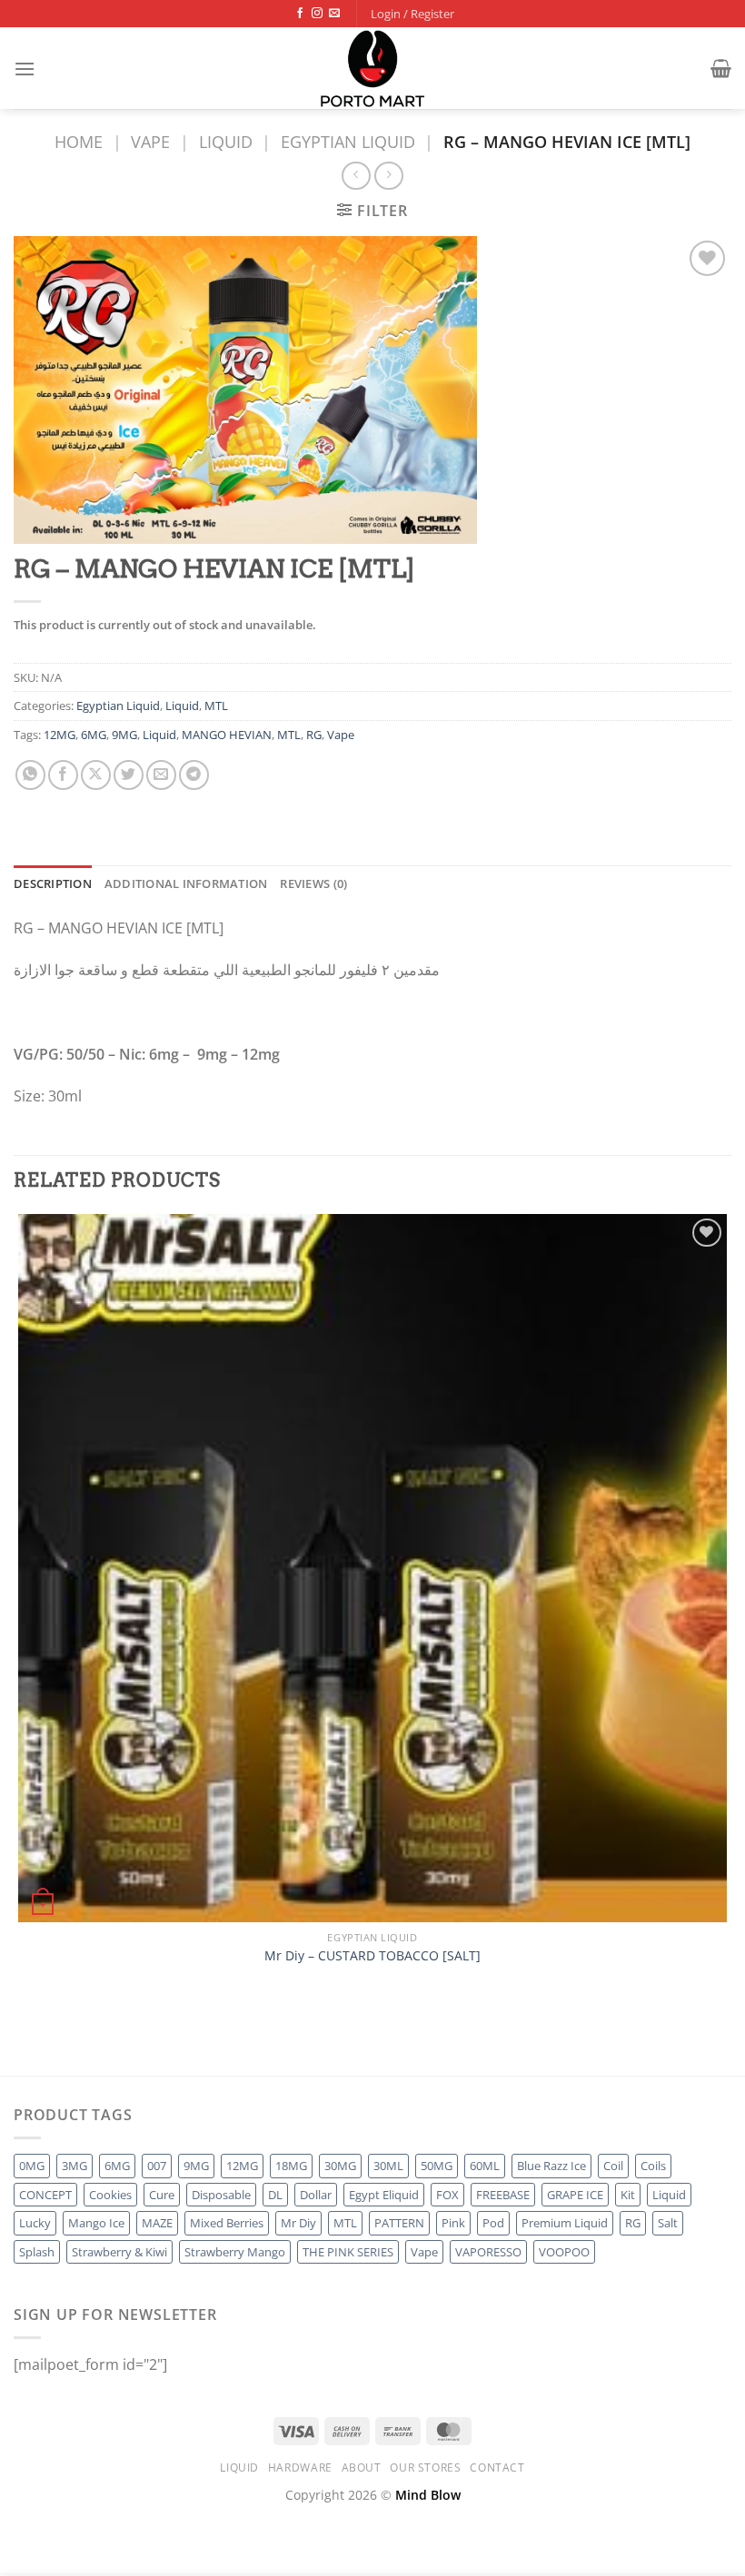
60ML (485, 2166)
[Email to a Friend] (161, 775)
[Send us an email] (334, 14)
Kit (628, 2195)
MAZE (157, 2223)
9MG (124, 735)
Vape (150, 141)
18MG (291, 2166)
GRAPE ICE (575, 2195)
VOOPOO (564, 2252)
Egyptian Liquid (348, 141)
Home (79, 141)
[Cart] (721, 68)
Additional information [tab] (186, 883)
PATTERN (399, 2223)
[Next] (72, 2043)
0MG (32, 2166)
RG (314, 735)
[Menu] (25, 69)
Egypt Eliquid (384, 2195)
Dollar (316, 2195)
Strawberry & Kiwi (119, 2252)
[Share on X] (96, 775)
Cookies (110, 2195)
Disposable (221, 2195)
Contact (497, 2467)
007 (157, 2166)
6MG (94, 735)
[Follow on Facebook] (300, 14)
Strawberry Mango (235, 2252)
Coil (613, 2166)
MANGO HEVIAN (227, 735)
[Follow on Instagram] (317, 14)
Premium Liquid (565, 2223)
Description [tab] (53, 883)
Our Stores (425, 2467)
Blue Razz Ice (551, 2166)
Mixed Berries (227, 2223)
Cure (162, 2195)
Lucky (35, 2223)
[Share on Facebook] (63, 775)
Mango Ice (96, 2223)
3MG (74, 2166)
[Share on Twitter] (129, 775)
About (362, 2467)
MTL (216, 706)
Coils (653, 2166)
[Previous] (22, 2043)
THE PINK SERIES (348, 2252)
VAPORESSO (488, 2252)
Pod (493, 2223)
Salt (668, 2223)
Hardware (300, 2467)
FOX (447, 2195)
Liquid (226, 141)
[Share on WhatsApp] (30, 775)
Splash (37, 2252)
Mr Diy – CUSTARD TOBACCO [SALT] (372, 1956)
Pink (453, 2223)
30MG (340, 2166)
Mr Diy (298, 2223)
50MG (437, 2166)
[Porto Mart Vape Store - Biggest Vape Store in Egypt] (372, 68)
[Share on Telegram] (194, 775)
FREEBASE (503, 2195)
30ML (388, 2166)
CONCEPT (45, 2195)
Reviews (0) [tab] (313, 883)
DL (275, 2195)
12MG (60, 735)
